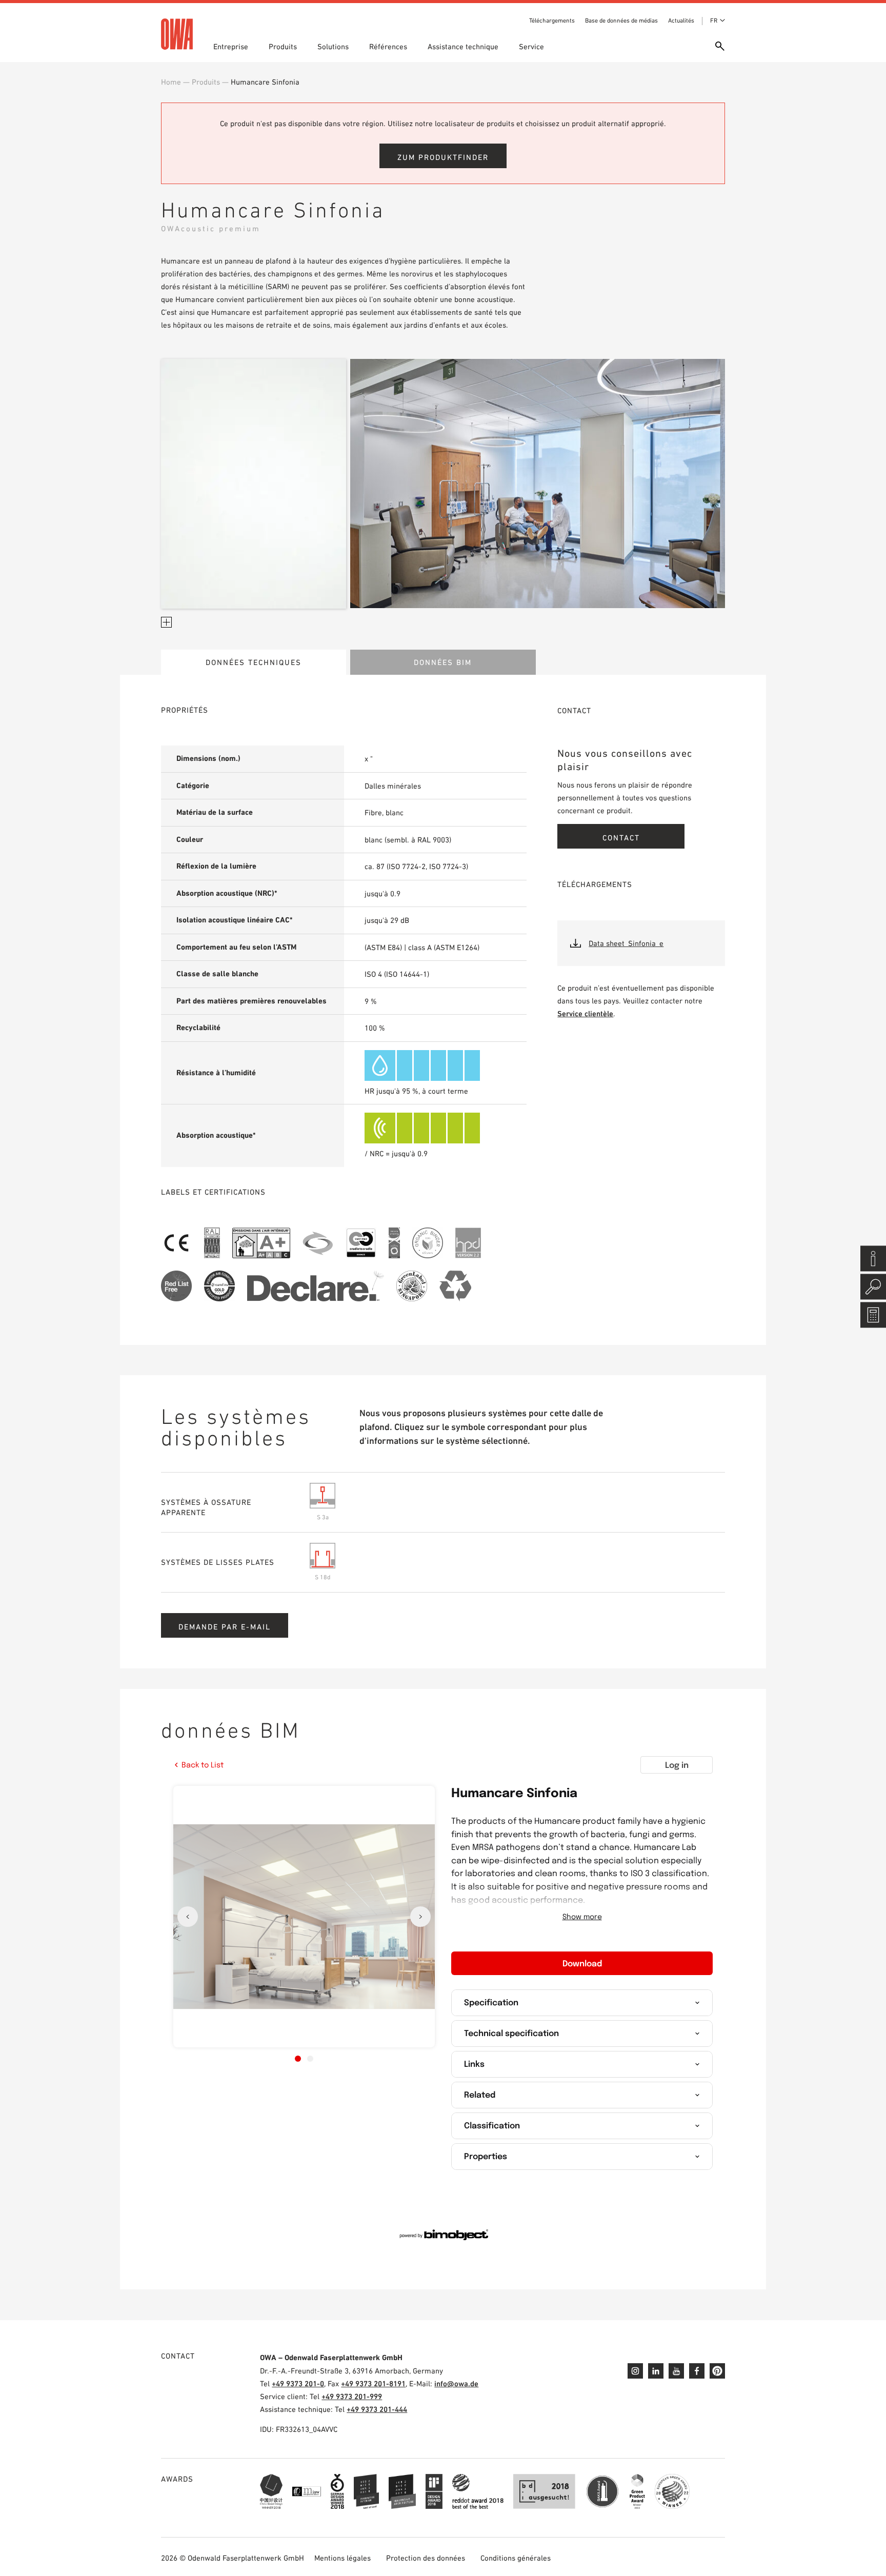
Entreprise (231, 46)
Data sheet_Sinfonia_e (626, 943)
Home (171, 82)
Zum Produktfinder (443, 157)
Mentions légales (343, 2558)
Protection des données (426, 2558)
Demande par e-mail (225, 1627)
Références (388, 46)
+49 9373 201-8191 (373, 2383)
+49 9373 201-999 (352, 2396)
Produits (283, 46)
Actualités (681, 21)
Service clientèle (585, 1013)
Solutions (333, 46)
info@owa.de (456, 2383)
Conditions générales (516, 2558)
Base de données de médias (621, 21)
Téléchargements (552, 21)
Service (531, 46)
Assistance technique (463, 46)
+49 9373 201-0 (298, 2383)
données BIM (443, 662)
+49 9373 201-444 (377, 2409)
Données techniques (254, 662)
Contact (621, 838)
